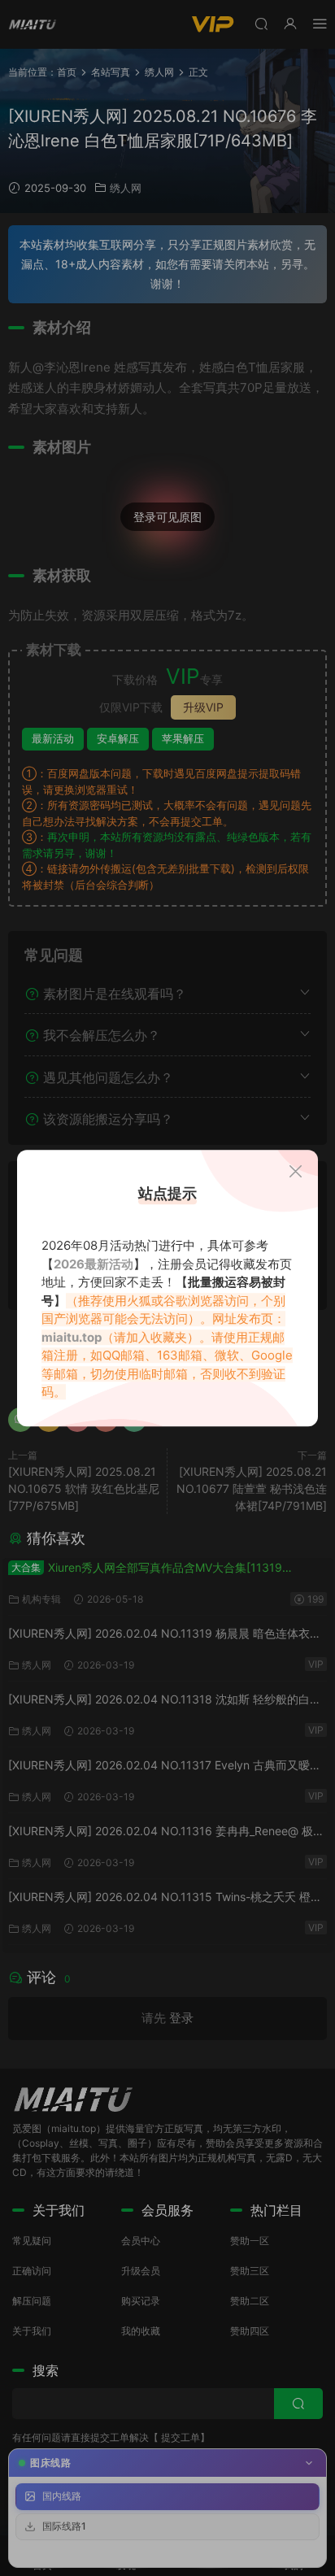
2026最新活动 (94, 1264)
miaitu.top (72, 1337)
